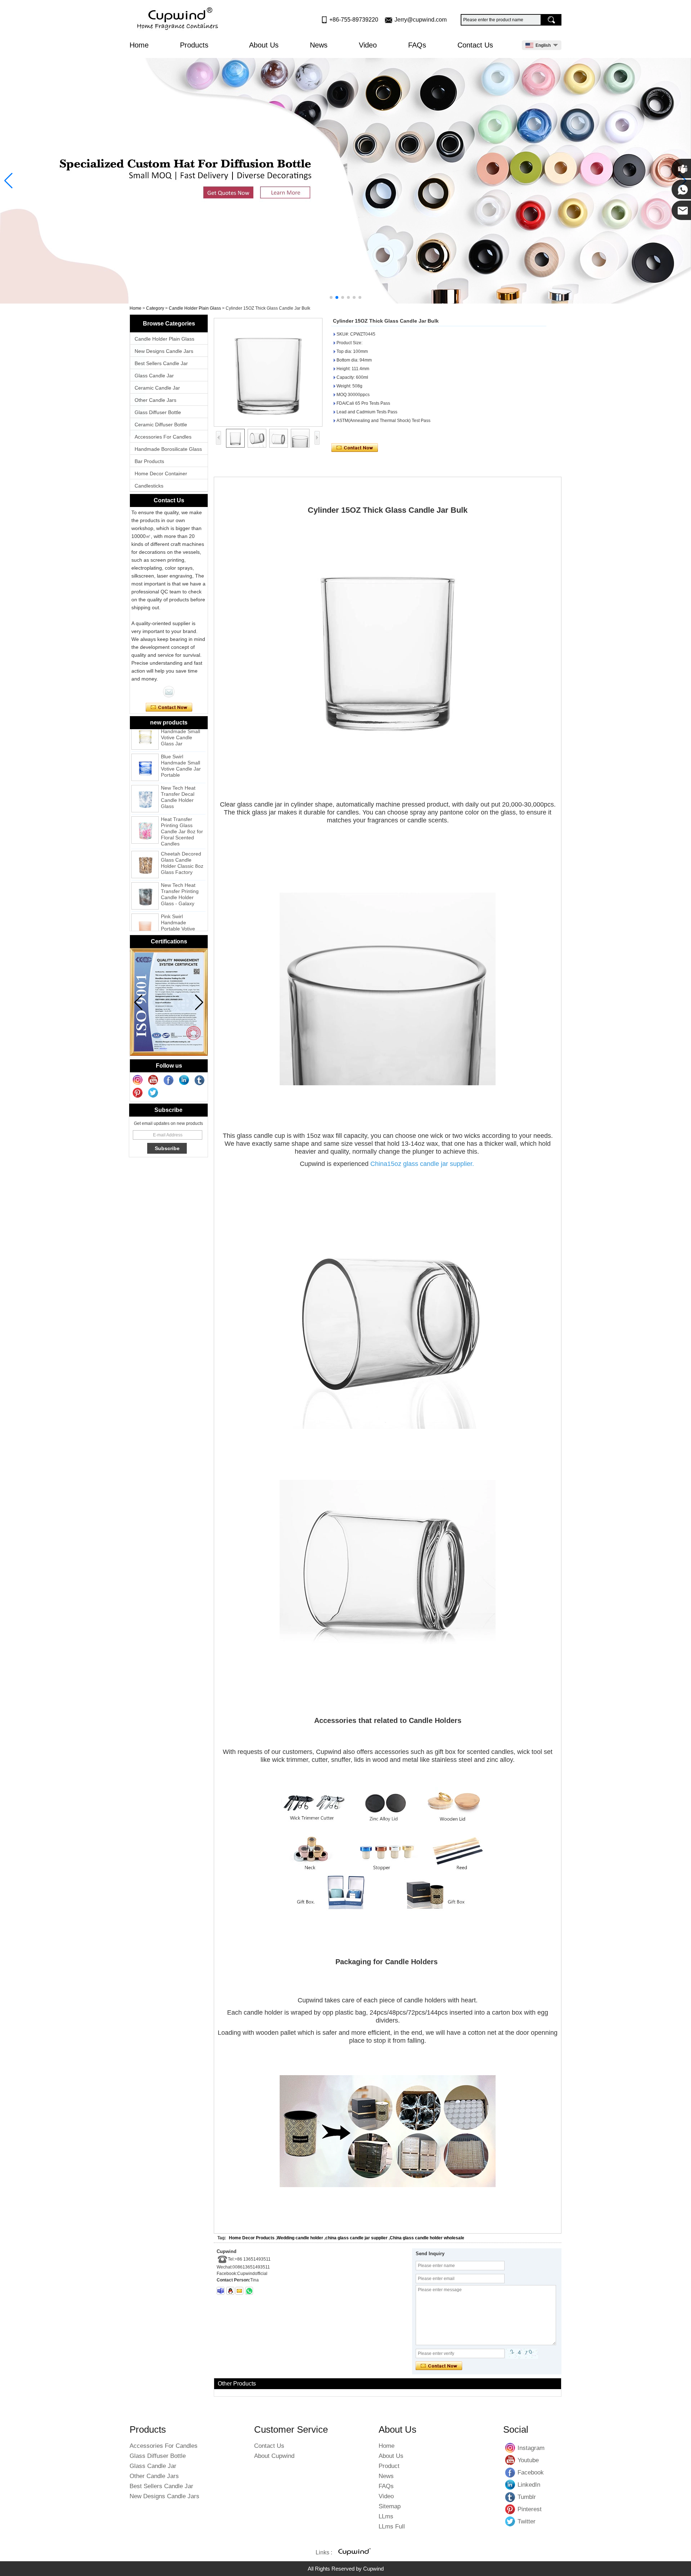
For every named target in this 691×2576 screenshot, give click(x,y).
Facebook (510, 2472)
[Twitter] (153, 1093)
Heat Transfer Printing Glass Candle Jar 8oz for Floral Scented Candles (182, 806)
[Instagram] (138, 1080)
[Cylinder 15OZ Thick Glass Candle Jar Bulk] (268, 372)
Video (368, 45)
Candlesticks (149, 486)
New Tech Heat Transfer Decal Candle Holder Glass (178, 771)
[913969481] (230, 2291)
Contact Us (475, 45)
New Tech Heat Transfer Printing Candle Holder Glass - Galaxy (180, 869)
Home (139, 45)
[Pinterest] (138, 1093)
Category (155, 308)
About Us (264, 45)
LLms (386, 2516)
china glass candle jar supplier (356, 2238)
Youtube (510, 2460)
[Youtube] (153, 1080)
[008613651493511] (249, 2291)
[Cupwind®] (354, 2553)
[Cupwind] (179, 19)
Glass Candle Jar (154, 376)
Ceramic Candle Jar (157, 388)
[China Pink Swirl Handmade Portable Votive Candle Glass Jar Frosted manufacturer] (145, 902)
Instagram (510, 2448)
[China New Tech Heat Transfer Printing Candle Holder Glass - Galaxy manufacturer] (145, 870)
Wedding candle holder (300, 2238)
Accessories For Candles (163, 437)
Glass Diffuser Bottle (158, 412)
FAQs (417, 45)
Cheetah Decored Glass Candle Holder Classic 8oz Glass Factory (182, 837)
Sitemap (390, 2506)
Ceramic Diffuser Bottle (161, 425)
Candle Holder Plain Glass (195, 308)
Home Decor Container (161, 474)
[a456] (345, 181)
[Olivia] (169, 692)
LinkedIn (510, 2485)
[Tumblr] (200, 1080)
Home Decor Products (252, 2238)
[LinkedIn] (184, 1080)
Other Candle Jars (155, 400)
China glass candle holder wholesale (427, 2238)
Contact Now (169, 708)
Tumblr (510, 2497)
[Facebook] (169, 1080)
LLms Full (392, 2526)
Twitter (510, 2521)
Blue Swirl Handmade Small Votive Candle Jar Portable (181, 740)
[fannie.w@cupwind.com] (239, 2291)
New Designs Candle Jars (164, 351)
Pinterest (510, 2509)
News (319, 45)
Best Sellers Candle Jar (161, 363)
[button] (331, 297)
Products (195, 45)
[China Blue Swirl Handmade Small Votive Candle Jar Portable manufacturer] (145, 742)
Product (389, 2466)
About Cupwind (274, 2456)
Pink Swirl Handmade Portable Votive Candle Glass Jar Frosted (180, 903)
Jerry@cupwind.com (421, 20)
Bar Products (149, 461)
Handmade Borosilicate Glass (168, 449)
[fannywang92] (221, 2291)
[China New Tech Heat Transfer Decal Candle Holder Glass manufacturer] (145, 773)
